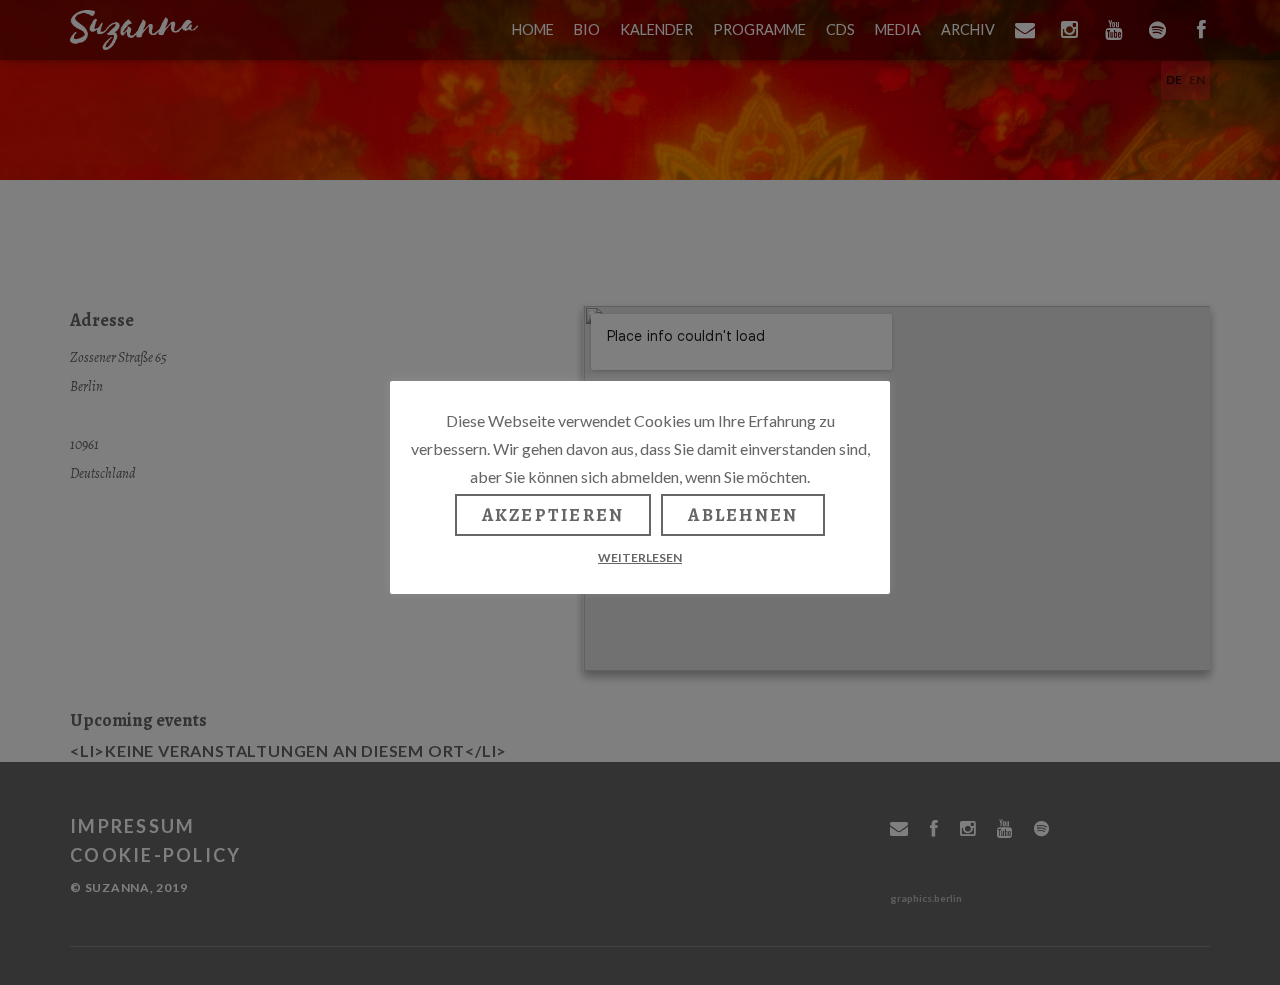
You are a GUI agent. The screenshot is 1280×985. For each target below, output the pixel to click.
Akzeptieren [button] (553, 515)
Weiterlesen (640, 557)
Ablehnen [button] (743, 515)
